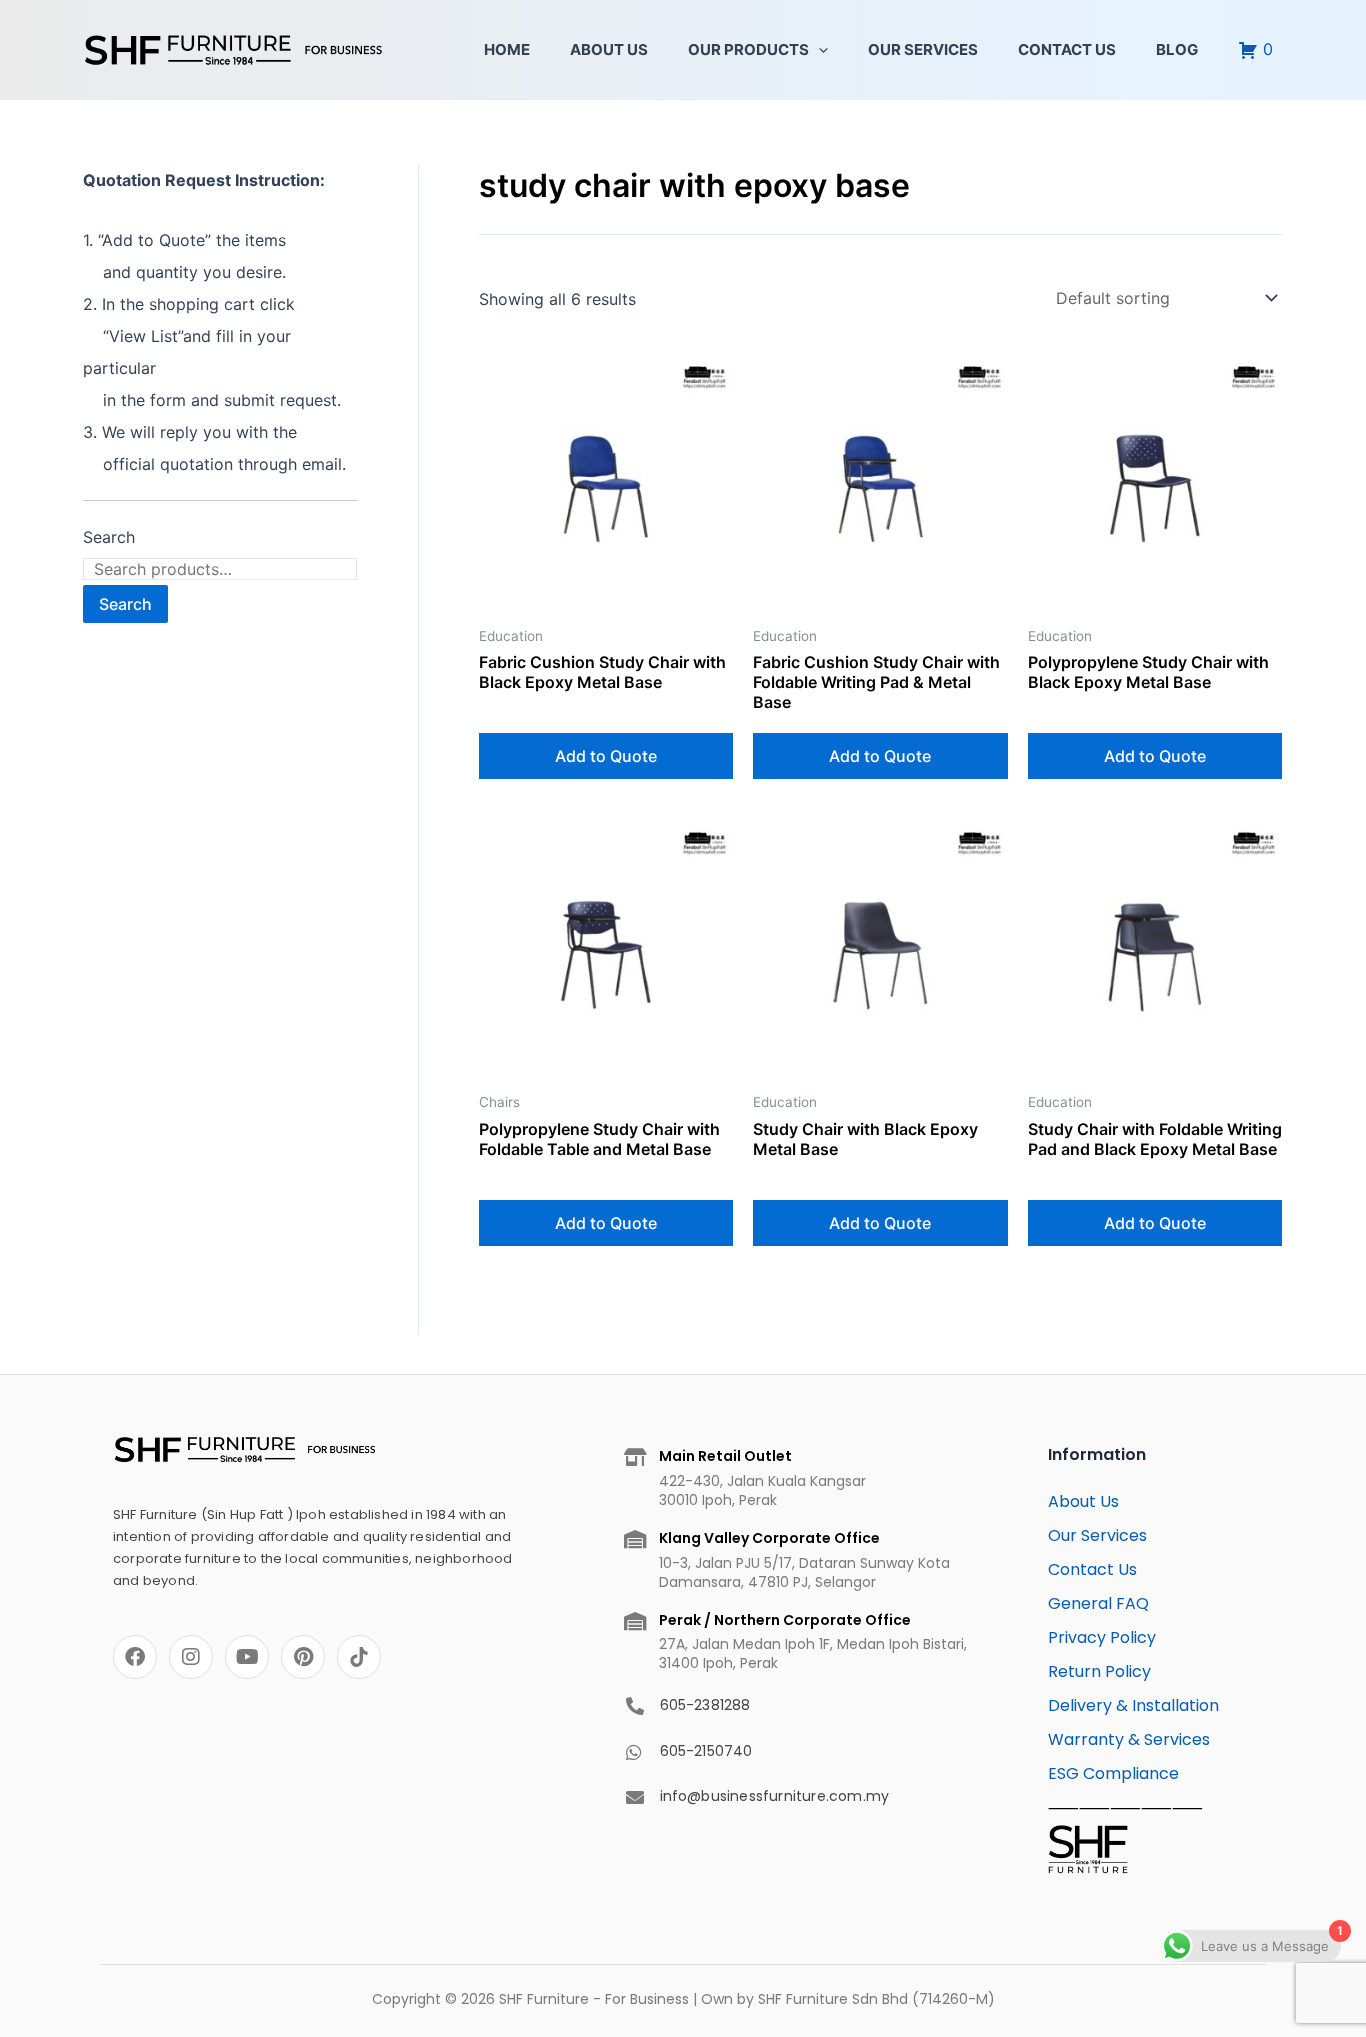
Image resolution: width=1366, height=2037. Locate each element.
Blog (1177, 49)
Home (507, 49)
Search (109, 537)
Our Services (923, 49)
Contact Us (1067, 49)
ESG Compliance (1113, 1773)
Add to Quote (606, 756)
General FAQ (1098, 1603)
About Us (609, 49)
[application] (818, 50)
